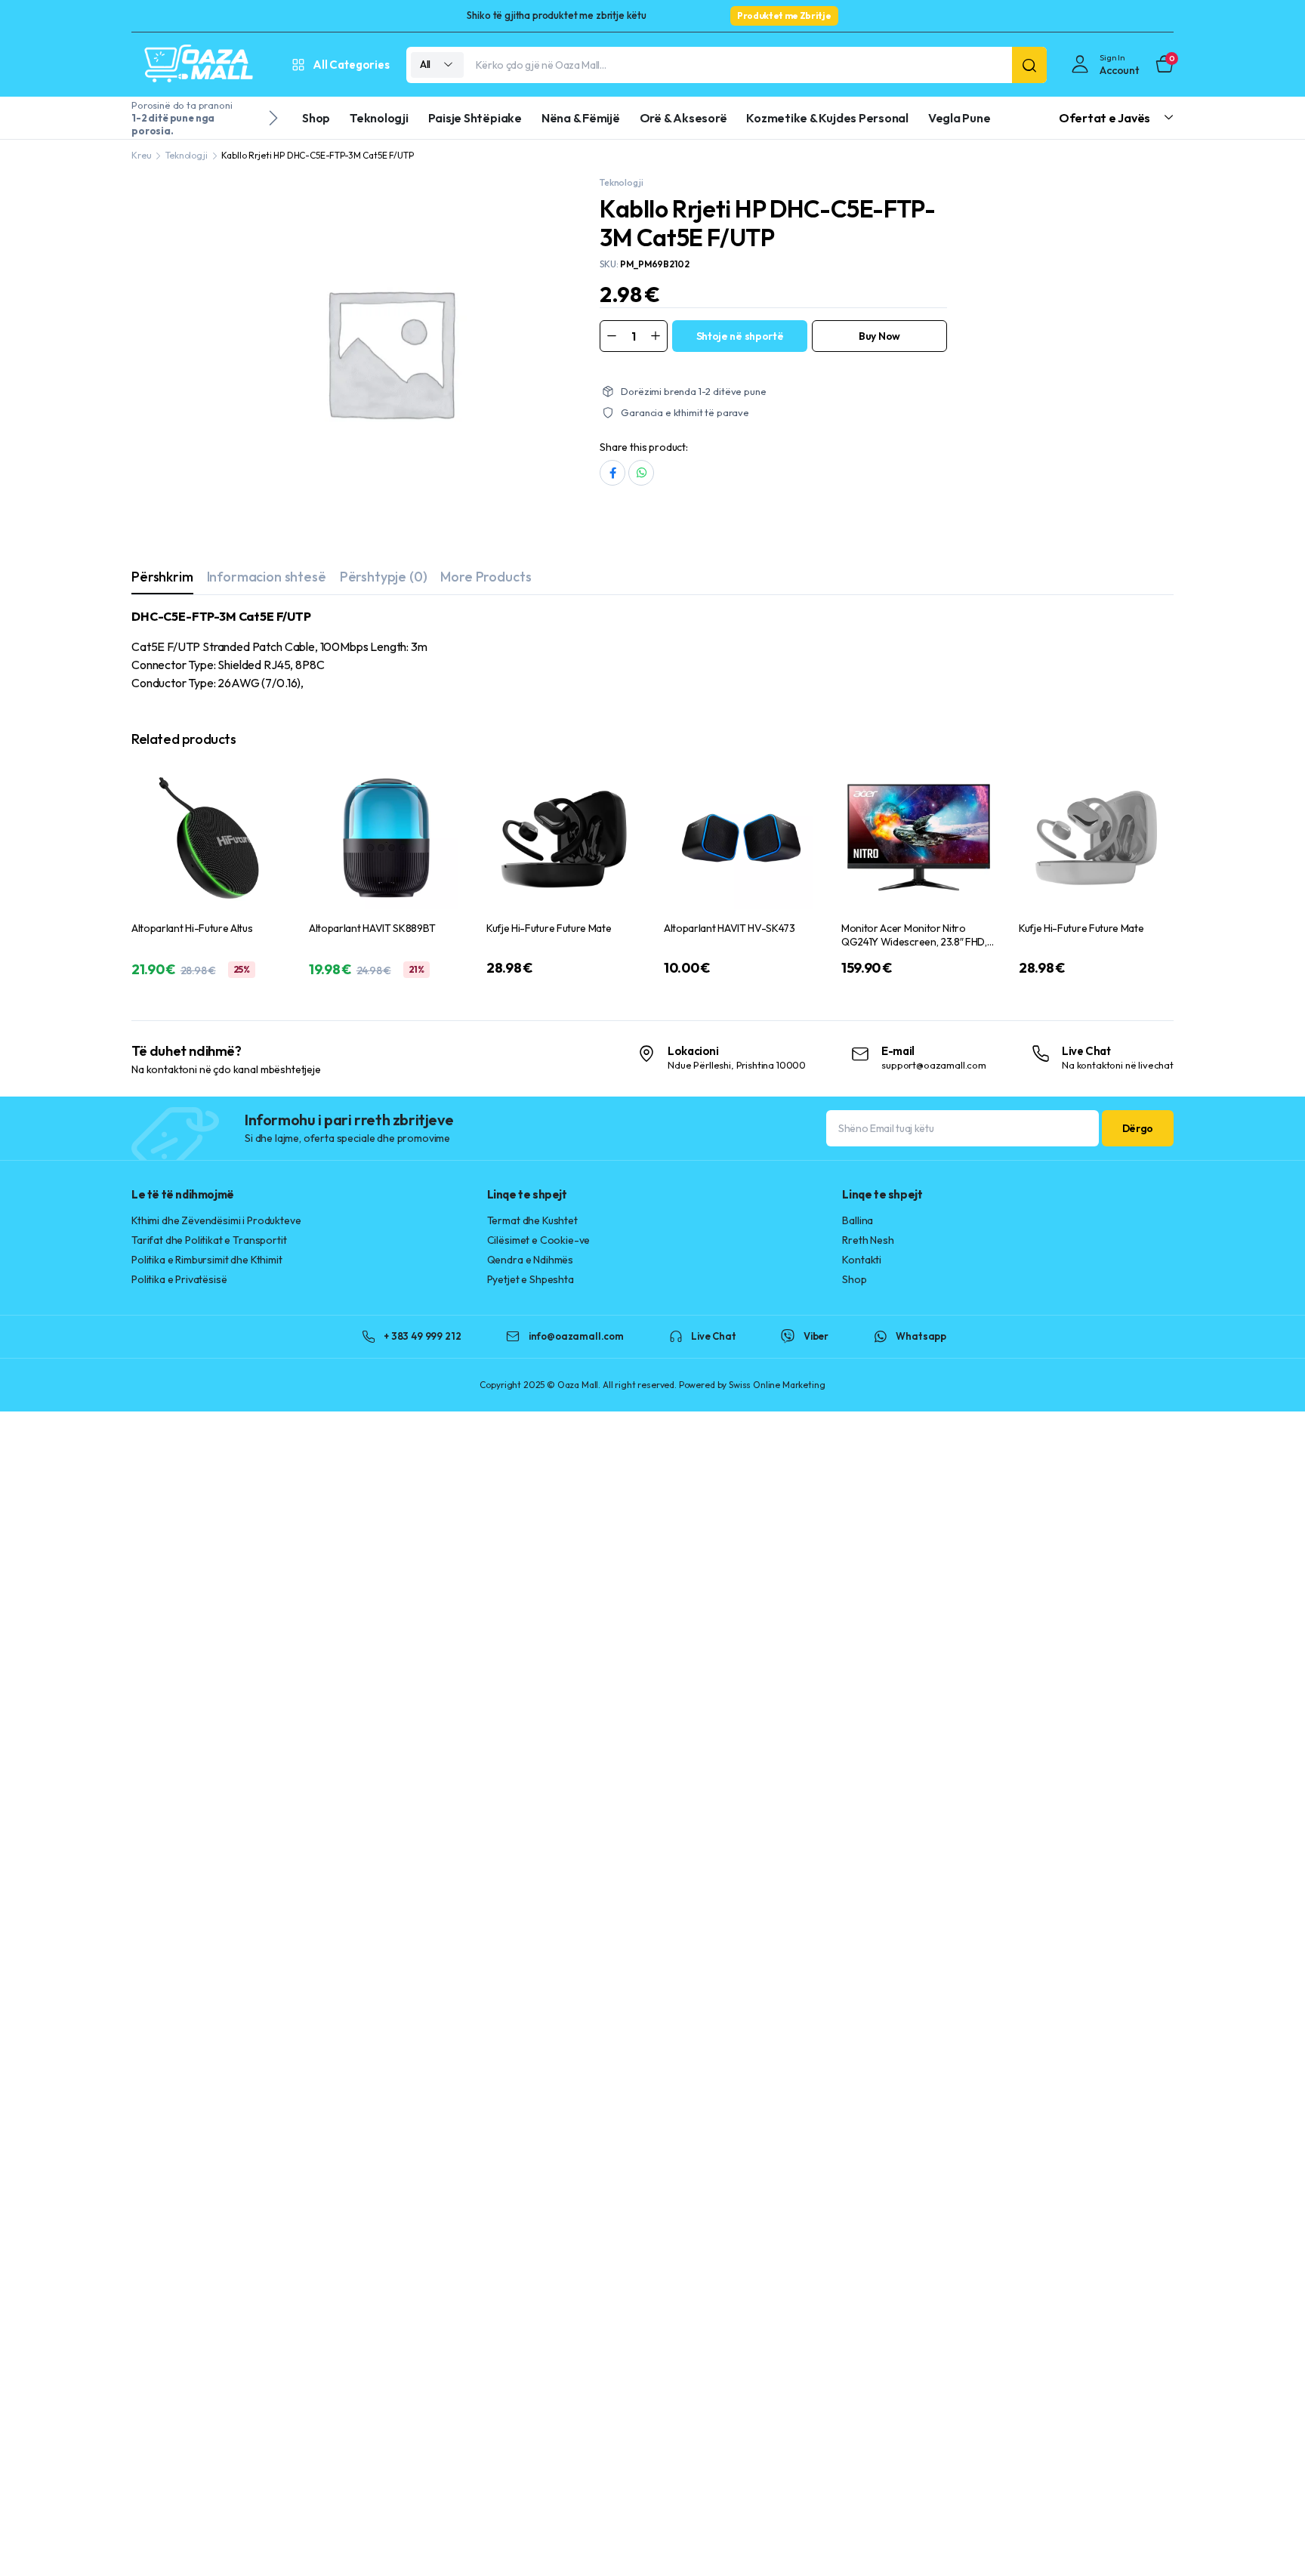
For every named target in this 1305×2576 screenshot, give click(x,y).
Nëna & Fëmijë (581, 118)
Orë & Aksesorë (683, 118)
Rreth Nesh (868, 1240)
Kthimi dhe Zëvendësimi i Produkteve (216, 1220)
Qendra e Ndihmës (530, 1260)
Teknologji (379, 118)
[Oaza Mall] (199, 65)
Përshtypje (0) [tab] (384, 577)
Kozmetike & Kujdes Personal (827, 118)
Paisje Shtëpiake (475, 118)
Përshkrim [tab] (162, 577)
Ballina (858, 1220)
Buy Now (879, 336)
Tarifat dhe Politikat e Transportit (209, 1240)
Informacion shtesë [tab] (267, 577)
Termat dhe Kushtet (532, 1220)
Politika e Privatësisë (179, 1279)
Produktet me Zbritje (784, 15)
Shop (316, 118)
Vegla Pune (959, 118)
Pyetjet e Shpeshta (531, 1279)
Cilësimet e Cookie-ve (539, 1240)
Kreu (141, 155)
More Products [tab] (486, 577)
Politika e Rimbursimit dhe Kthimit (207, 1260)
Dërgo (1138, 1128)
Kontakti (862, 1260)
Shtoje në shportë (740, 336)
